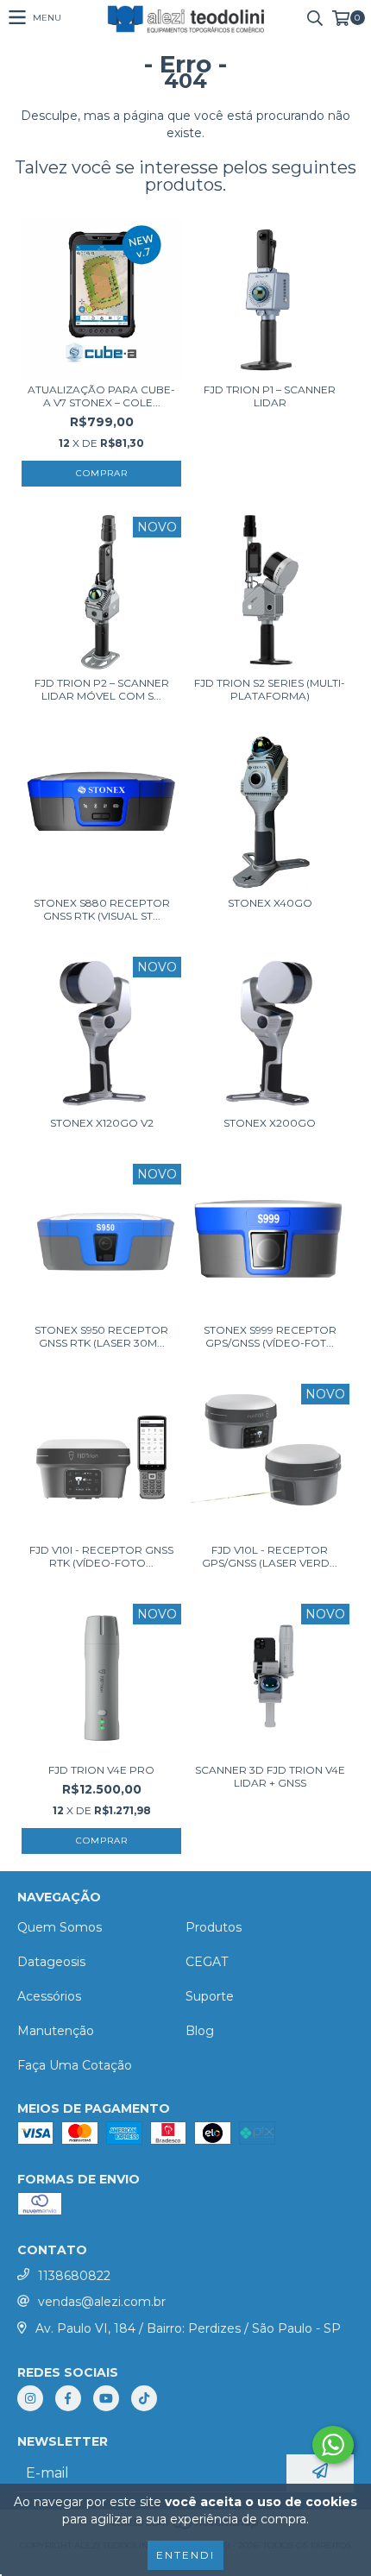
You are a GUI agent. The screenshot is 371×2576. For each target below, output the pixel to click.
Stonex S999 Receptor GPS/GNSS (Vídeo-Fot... (270, 1336)
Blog (200, 2031)
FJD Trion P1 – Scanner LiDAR (270, 396)
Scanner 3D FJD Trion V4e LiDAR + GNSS (270, 1776)
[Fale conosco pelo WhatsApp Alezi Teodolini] (333, 2445)
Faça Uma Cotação (75, 2065)
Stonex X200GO (270, 1123)
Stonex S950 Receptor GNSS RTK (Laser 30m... (101, 1336)
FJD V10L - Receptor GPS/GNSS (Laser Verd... (270, 1556)
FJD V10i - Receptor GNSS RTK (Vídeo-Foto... (101, 1556)
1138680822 (74, 2276)
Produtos (214, 1927)
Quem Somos (60, 1927)
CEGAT (207, 1962)
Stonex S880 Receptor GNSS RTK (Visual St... (102, 909)
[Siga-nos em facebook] (68, 2398)
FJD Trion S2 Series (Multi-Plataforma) (270, 689)
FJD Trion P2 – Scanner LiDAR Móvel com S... (102, 689)
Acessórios (49, 1996)
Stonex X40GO (270, 903)
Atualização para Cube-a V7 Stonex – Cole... (101, 396)
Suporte (210, 1996)
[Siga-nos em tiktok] (144, 2398)
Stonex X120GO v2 (102, 1123)
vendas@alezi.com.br (102, 2302)
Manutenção (56, 2031)
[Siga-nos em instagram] (30, 2398)
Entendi (185, 2555)
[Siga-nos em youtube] (106, 2398)
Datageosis (51, 1962)
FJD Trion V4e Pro (101, 1770)
